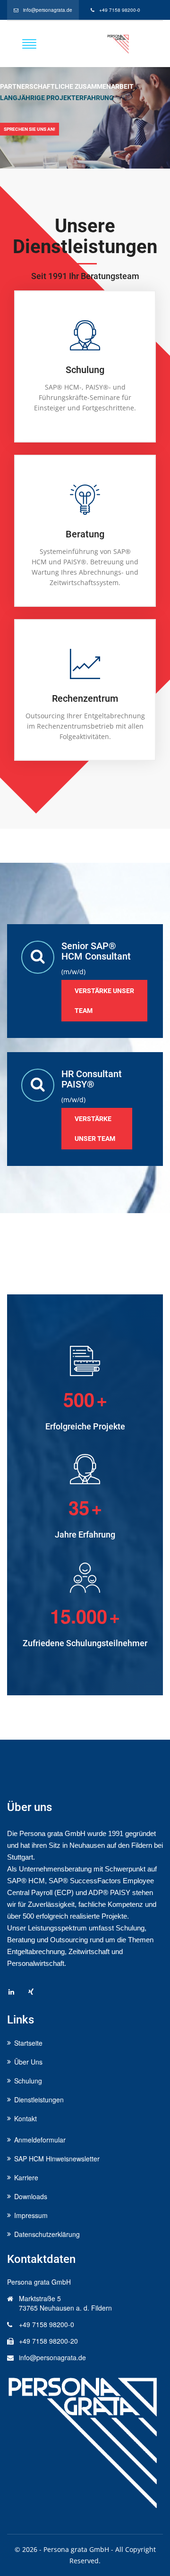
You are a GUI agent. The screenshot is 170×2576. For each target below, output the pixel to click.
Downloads (31, 2196)
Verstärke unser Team (104, 1001)
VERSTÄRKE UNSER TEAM (95, 1129)
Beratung (85, 534)
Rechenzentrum (85, 698)
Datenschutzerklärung (47, 2234)
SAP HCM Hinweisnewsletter (57, 2159)
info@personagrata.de (48, 10)
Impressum (31, 2215)
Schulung (85, 370)
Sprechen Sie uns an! (30, 129)
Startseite (28, 2043)
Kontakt (25, 2118)
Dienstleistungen (39, 2100)
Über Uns (28, 2062)
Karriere (26, 2177)
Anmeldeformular (40, 2140)
